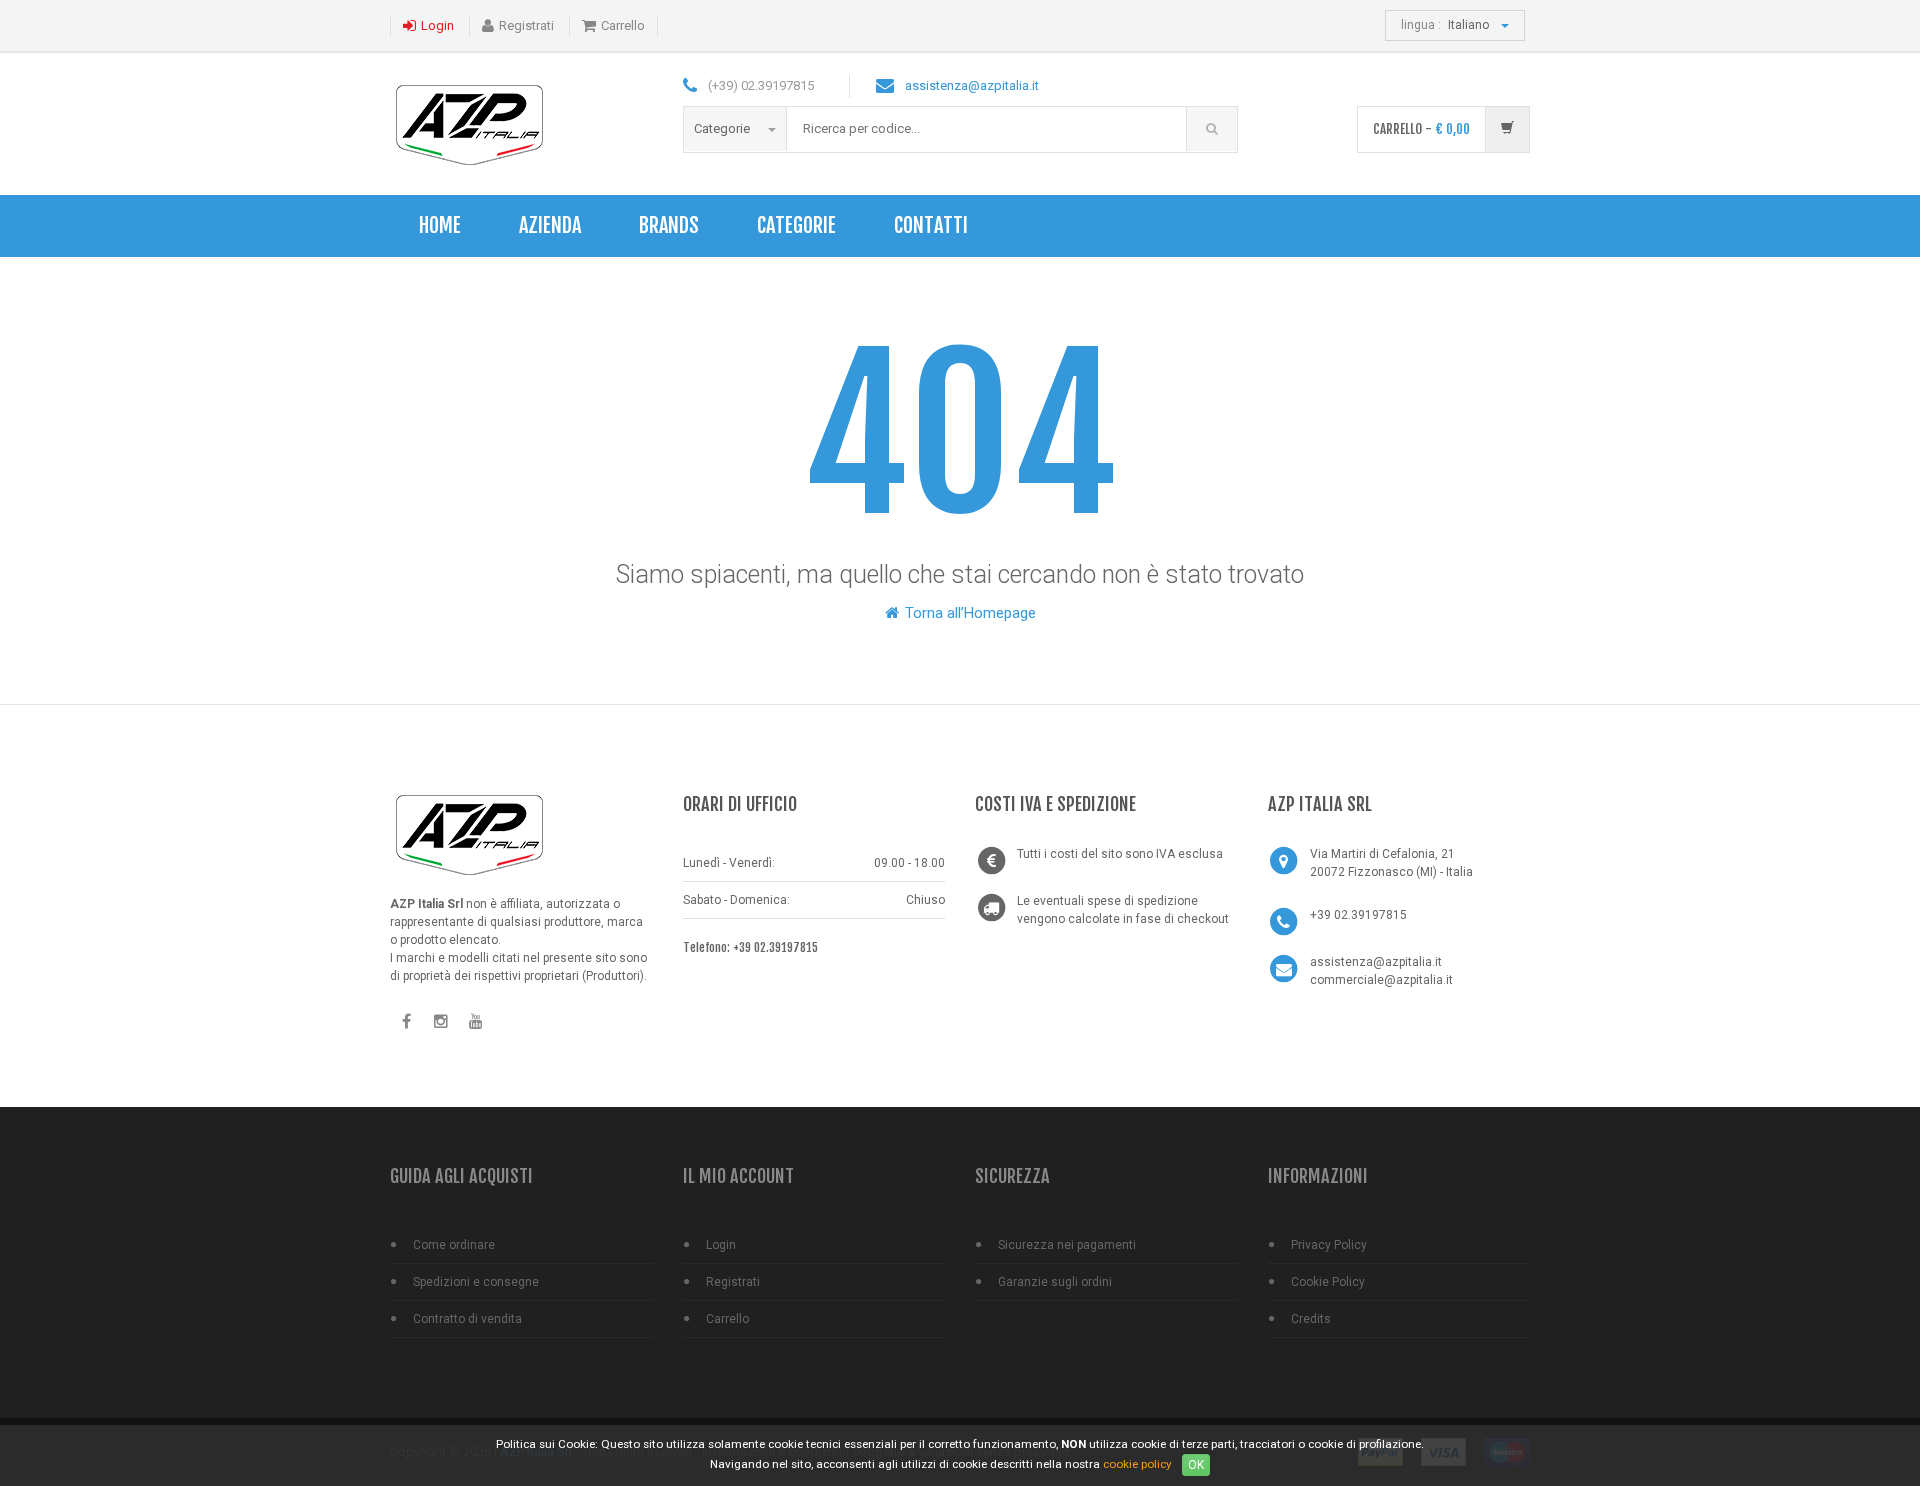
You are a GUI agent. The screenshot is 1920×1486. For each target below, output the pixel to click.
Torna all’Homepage (968, 613)
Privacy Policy (1329, 1245)
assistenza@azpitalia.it (972, 85)
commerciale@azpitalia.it (1381, 980)
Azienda (550, 225)
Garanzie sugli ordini (1055, 1282)
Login (437, 25)
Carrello (623, 25)
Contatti (931, 225)
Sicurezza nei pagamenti (1067, 1245)
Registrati (526, 25)
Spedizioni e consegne (476, 1282)
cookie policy (1137, 1464)
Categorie (723, 128)
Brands (669, 225)
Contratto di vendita (467, 1319)
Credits (1311, 1319)
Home (440, 225)
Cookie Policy (1328, 1282)
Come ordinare (454, 1245)
